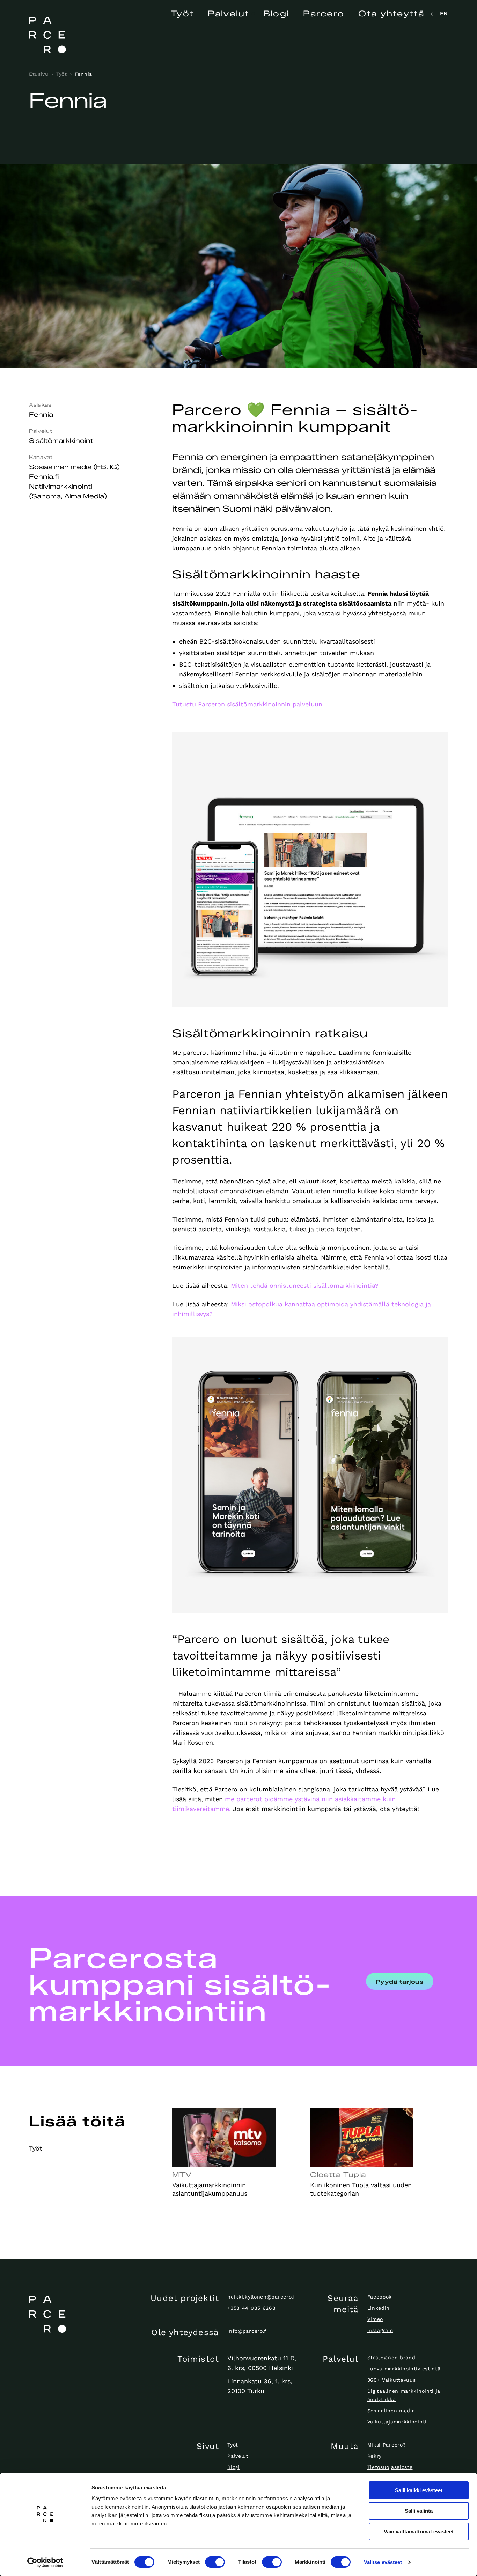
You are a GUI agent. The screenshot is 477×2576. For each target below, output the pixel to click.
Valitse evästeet (383, 2562)
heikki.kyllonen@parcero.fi (262, 2297)
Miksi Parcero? (387, 2445)
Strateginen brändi (392, 2358)
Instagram (380, 2330)
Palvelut (228, 14)
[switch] (215, 2562)
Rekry (375, 2456)
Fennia (83, 74)
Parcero (324, 14)
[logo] (78, 2314)
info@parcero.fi (248, 2331)
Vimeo (375, 2319)
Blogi (276, 14)
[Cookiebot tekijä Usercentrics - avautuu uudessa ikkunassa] (45, 2562)
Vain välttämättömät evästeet (419, 2532)
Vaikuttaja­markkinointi (397, 2422)
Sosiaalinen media (391, 2411)
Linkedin (379, 2308)
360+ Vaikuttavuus (392, 2380)
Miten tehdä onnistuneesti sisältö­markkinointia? (305, 1286)
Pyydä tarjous (400, 1982)
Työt (182, 14)
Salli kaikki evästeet (419, 2490)
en (444, 13)
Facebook (380, 2297)
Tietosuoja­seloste (390, 2467)
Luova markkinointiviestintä (404, 2369)
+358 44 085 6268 (251, 2308)
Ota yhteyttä (391, 14)
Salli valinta (419, 2511)
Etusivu (39, 74)
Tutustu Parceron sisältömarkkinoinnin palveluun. (248, 704)
